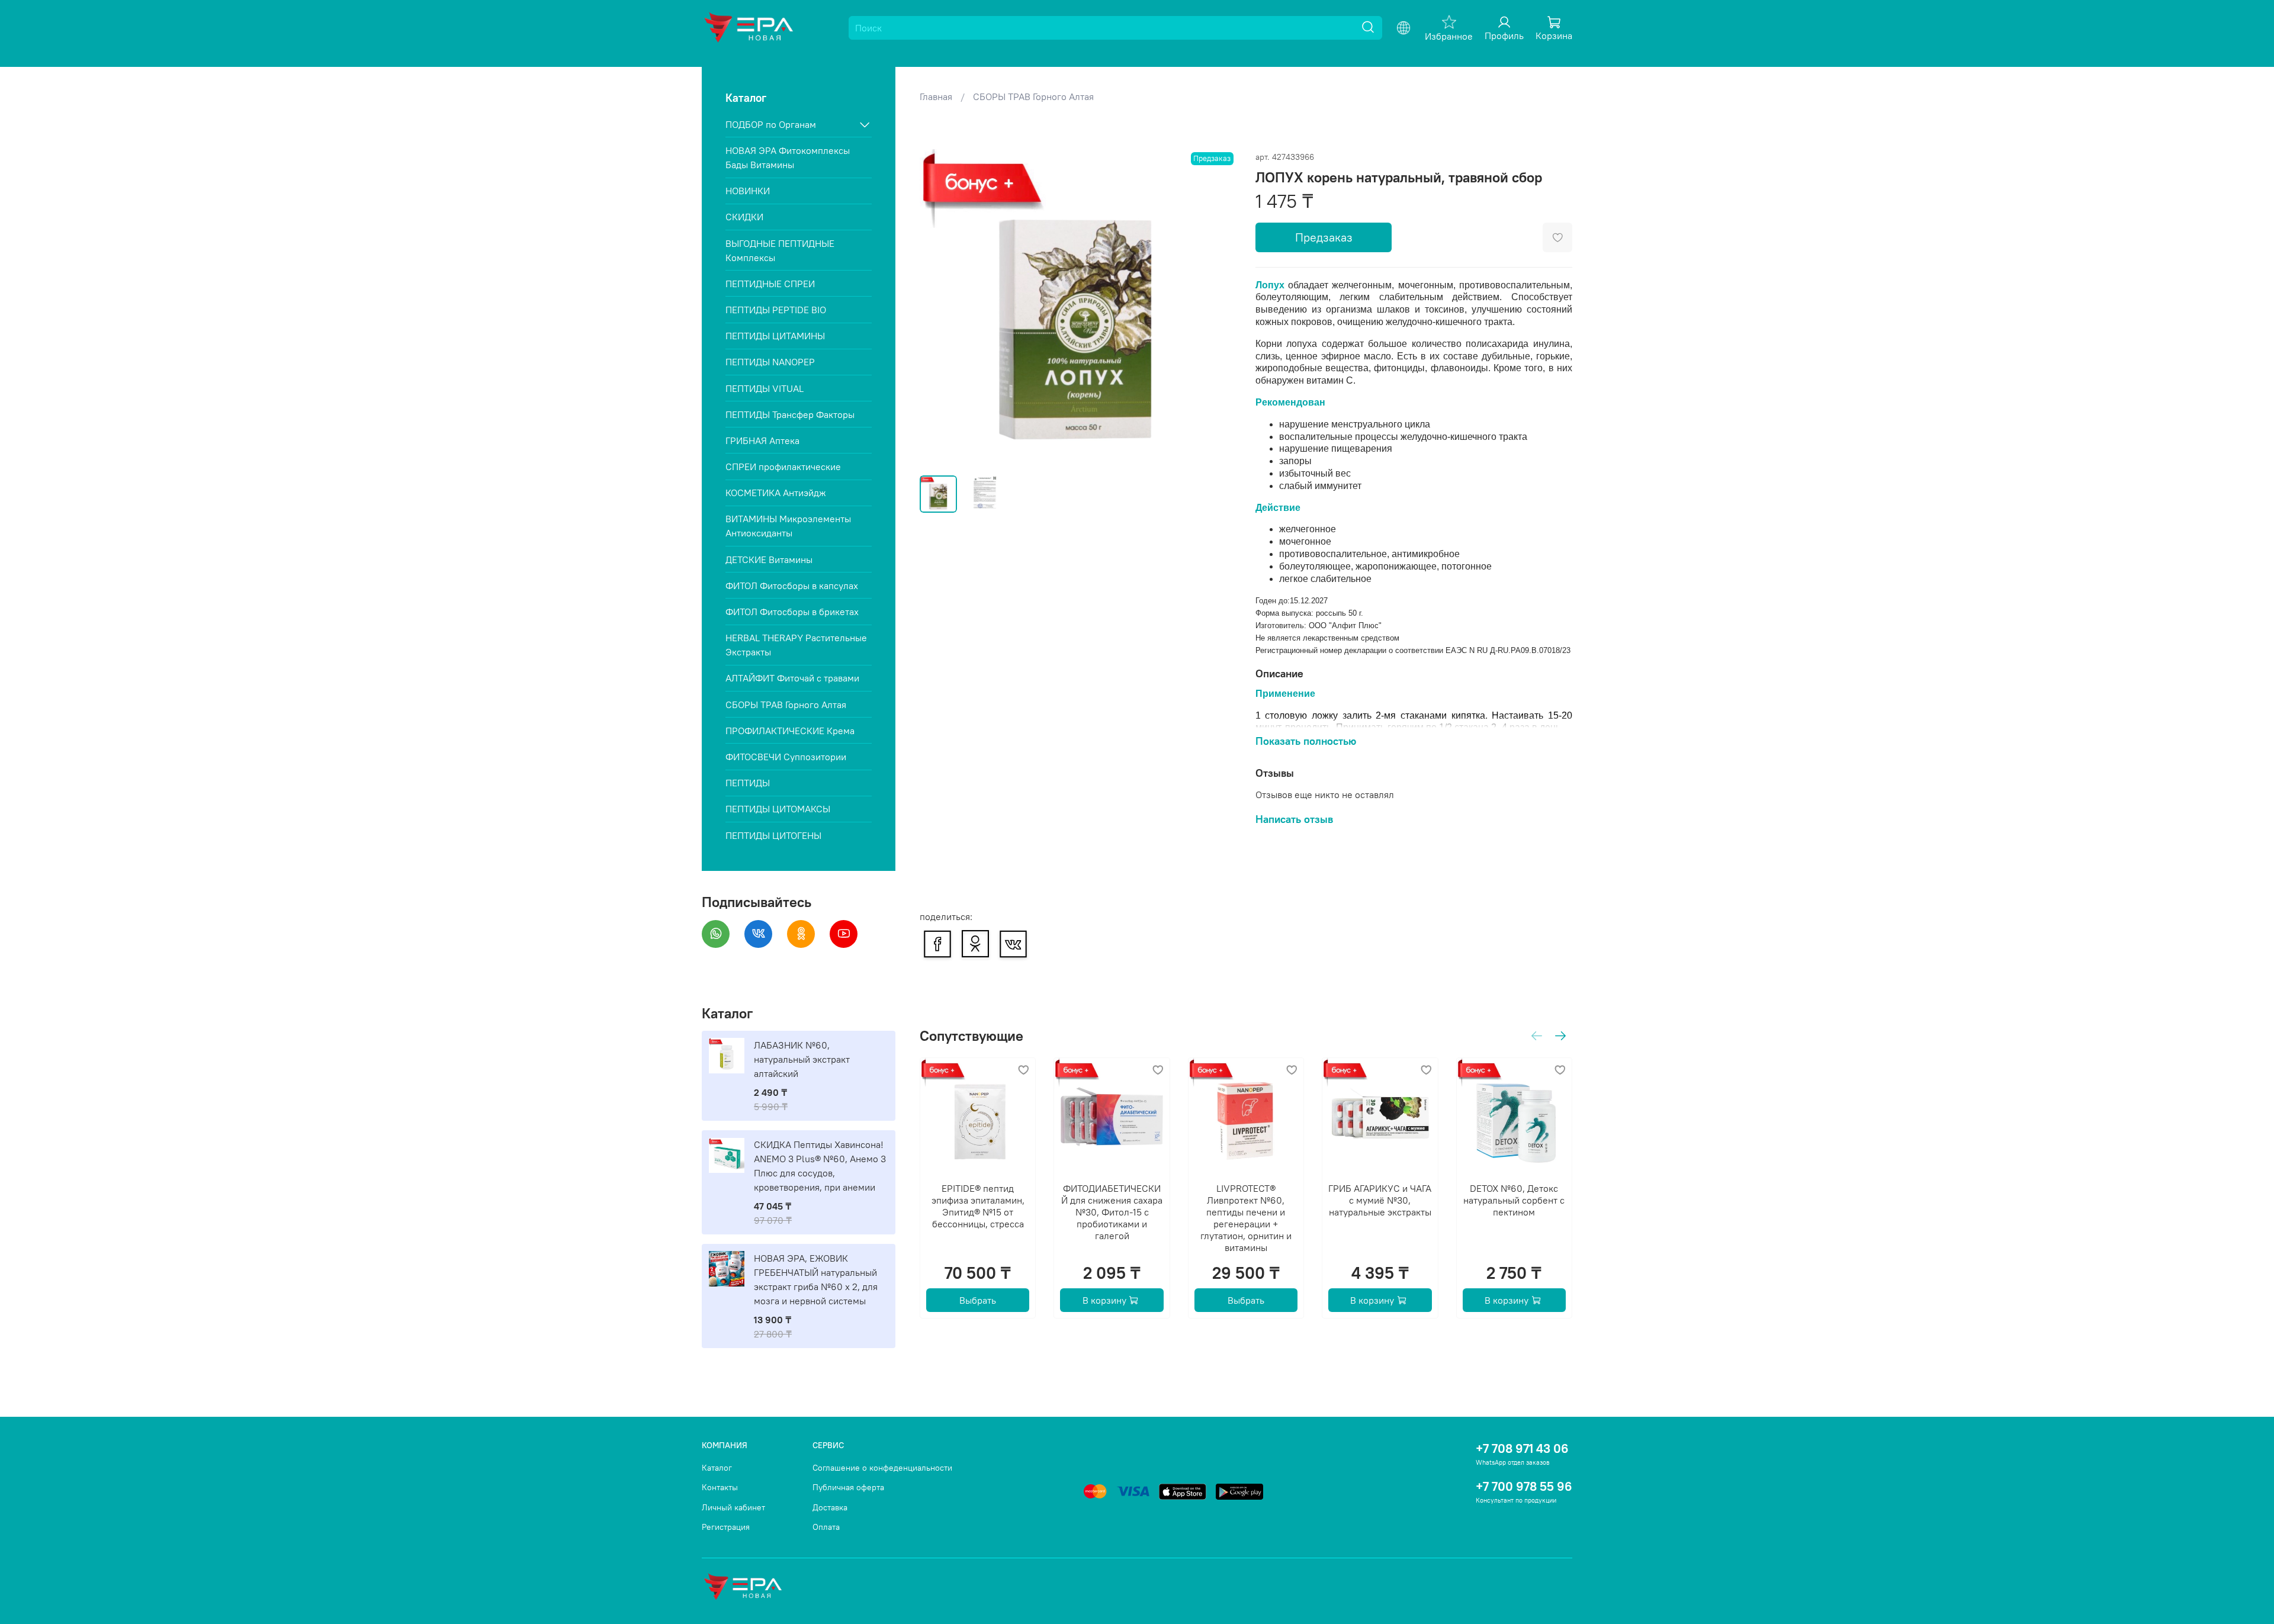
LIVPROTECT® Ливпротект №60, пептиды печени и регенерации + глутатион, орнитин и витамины (1246, 1218)
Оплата (826, 1527)
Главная (936, 97)
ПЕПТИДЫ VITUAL (765, 388)
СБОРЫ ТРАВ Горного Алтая (1033, 97)
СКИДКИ (744, 217)
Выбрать (978, 1300)
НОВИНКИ (748, 191)
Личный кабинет (733, 1507)
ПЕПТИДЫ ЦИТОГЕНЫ (773, 835)
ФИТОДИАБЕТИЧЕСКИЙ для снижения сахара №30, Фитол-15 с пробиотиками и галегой (1112, 1212)
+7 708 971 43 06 (1522, 1448)
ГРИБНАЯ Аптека (762, 440)
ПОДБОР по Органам (771, 124)
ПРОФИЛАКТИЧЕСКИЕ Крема (790, 731)
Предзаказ (1324, 237)
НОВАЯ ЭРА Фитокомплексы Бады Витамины (788, 157)
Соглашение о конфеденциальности (882, 1468)
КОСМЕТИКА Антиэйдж (776, 493)
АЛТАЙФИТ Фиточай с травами (792, 678)
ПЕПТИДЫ (748, 783)
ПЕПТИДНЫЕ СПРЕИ (770, 284)
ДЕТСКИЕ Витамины (769, 559)
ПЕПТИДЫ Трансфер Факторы (790, 414)
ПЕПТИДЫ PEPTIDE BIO (776, 310)
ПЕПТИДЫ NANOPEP (770, 362)
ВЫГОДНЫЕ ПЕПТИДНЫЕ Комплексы (780, 250)
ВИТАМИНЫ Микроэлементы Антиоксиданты (788, 526)
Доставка (830, 1507)
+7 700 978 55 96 (1524, 1486)
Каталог (717, 1468)
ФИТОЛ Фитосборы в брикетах (792, 612)
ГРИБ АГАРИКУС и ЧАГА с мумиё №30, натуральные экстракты (1380, 1200)
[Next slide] (1218, 308)
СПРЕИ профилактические (783, 467)
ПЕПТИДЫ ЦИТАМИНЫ (775, 336)
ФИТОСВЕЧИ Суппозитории (786, 757)
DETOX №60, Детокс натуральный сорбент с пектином (1514, 1200)
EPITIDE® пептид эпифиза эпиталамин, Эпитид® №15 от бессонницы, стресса (977, 1206)
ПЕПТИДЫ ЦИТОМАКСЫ (778, 809)
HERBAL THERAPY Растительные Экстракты (796, 645)
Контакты (720, 1487)
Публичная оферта (848, 1487)
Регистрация (726, 1527)
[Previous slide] (939, 308)
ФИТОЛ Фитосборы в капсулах (792, 586)
